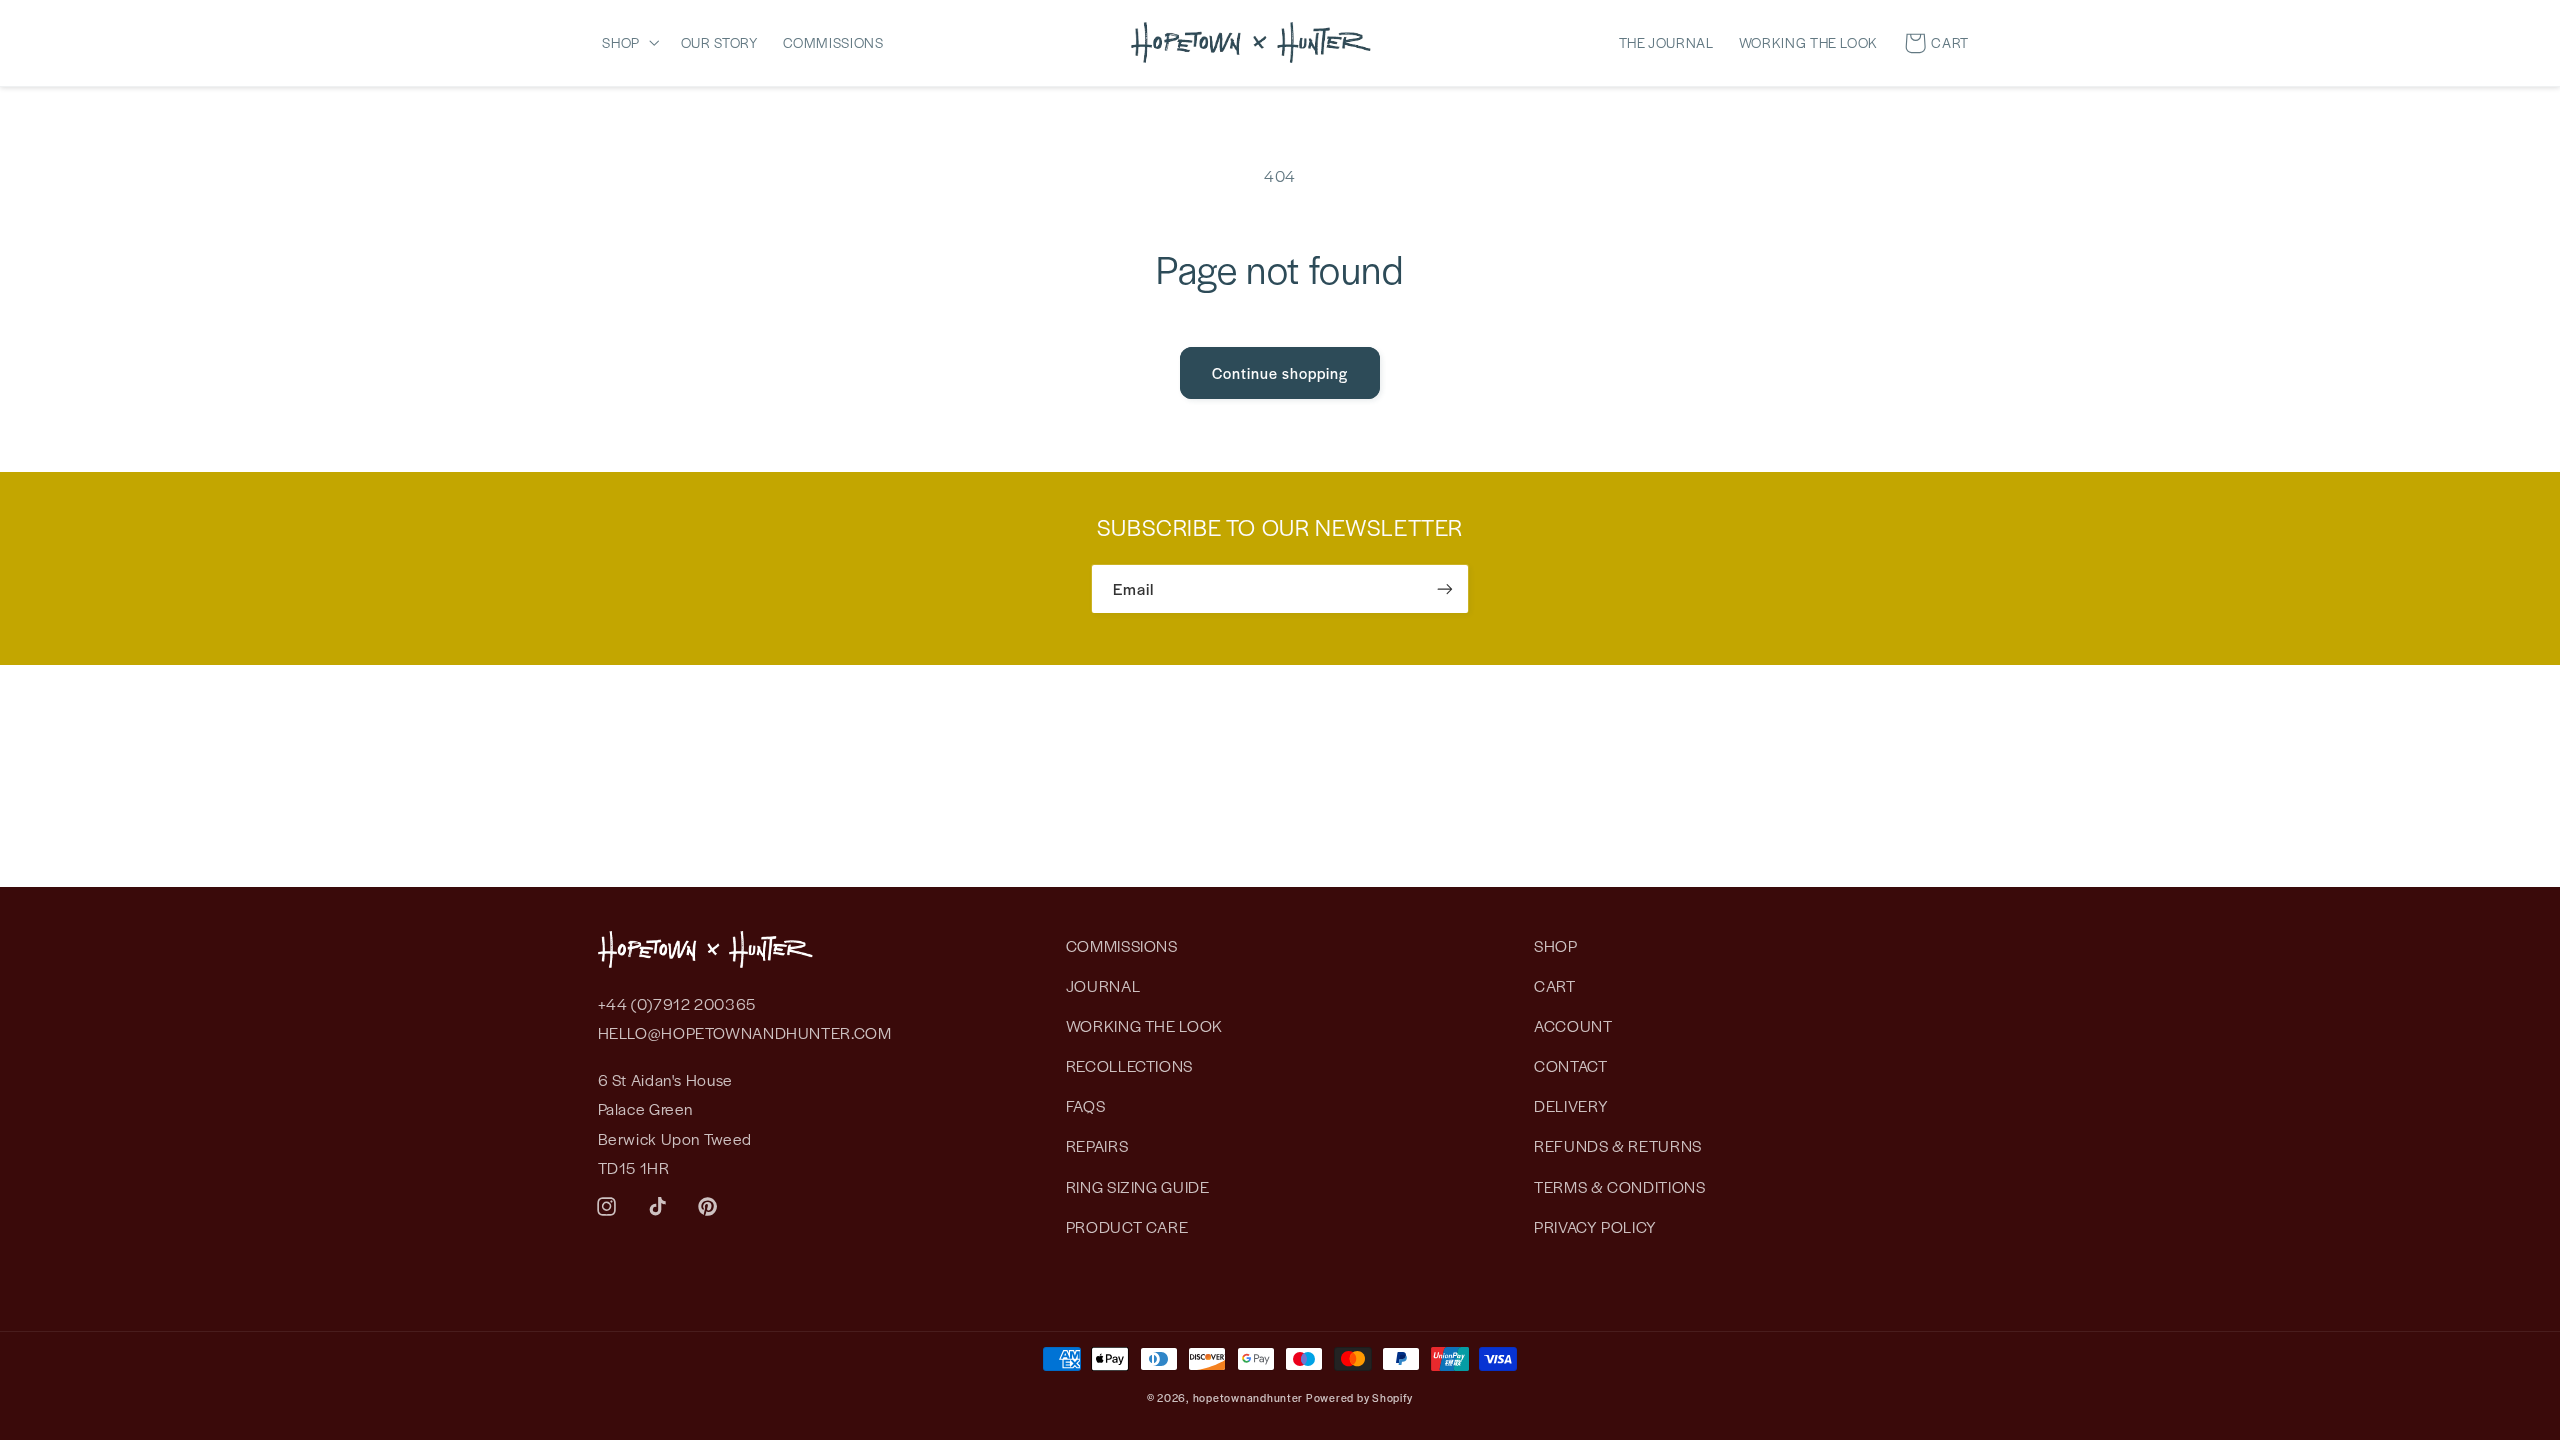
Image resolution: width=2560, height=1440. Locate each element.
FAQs (1086, 1105)
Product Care (1127, 1226)
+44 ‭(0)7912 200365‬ (677, 1003)
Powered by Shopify (1359, 1397)
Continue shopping (1280, 372)
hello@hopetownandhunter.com (745, 1032)
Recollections (1129, 1065)
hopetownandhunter (1248, 1397)
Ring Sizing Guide (1138, 1186)
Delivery (1571, 1105)
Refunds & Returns (1618, 1145)
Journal (1103, 985)
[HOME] (1251, 42)
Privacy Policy (1595, 1226)
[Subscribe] (1445, 588)
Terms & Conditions (1619, 1186)
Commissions (1122, 945)
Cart (1555, 985)
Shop (1556, 945)
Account (1573, 1025)
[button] (635, 42)
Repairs (1097, 1145)
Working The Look (1144, 1025)
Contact (1570, 1065)
